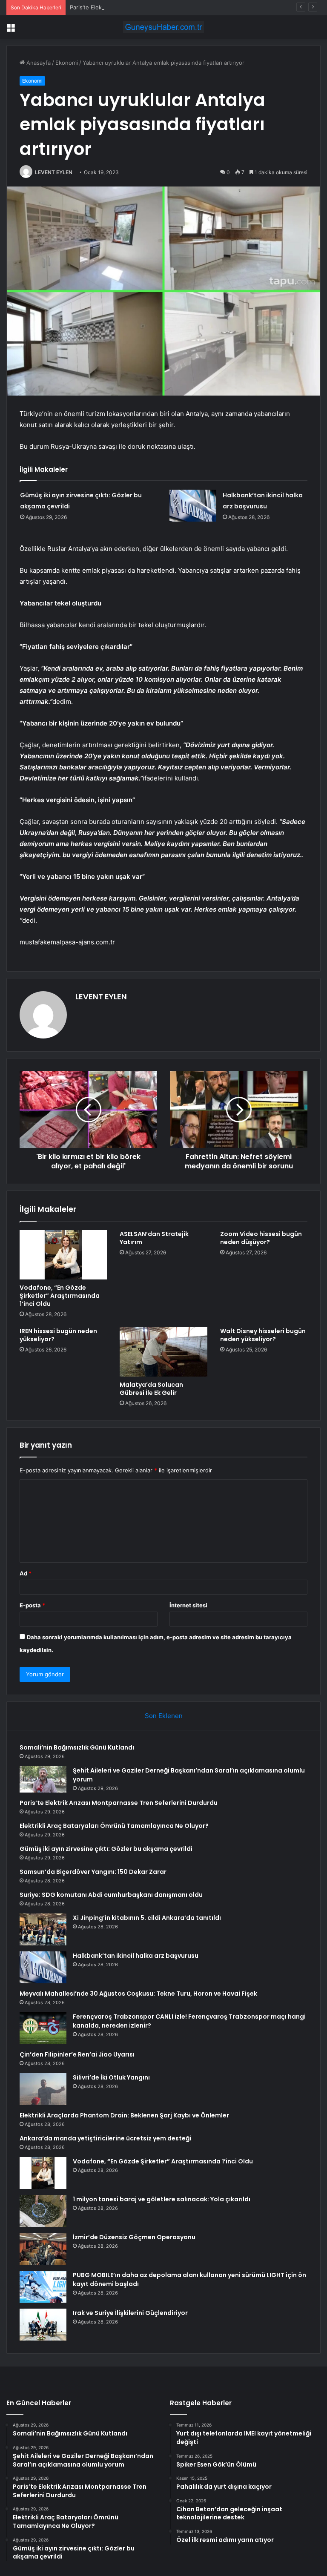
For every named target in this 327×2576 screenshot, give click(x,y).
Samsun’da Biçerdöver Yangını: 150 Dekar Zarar (93, 1872)
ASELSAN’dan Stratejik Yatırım (154, 1238)
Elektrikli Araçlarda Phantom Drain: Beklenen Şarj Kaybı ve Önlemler (124, 2115)
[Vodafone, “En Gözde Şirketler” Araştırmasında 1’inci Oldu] (63, 1255)
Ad (26, 1573)
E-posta (32, 1605)
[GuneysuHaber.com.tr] (163, 27)
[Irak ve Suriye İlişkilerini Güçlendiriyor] (43, 2325)
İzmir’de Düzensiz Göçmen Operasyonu (134, 2237)
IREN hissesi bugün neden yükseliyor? (58, 1335)
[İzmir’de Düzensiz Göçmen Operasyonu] (43, 2249)
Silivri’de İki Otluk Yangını (111, 2077)
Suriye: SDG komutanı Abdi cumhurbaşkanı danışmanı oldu (111, 1895)
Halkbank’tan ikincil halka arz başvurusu (136, 1956)
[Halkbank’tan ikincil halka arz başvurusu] (193, 506)
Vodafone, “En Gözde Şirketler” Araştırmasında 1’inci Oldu (60, 1296)
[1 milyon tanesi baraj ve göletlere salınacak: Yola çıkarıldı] (43, 2211)
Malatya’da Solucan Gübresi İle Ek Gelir (151, 1389)
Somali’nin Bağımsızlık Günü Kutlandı (77, 1747)
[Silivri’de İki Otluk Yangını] (43, 2089)
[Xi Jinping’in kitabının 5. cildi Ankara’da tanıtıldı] (43, 1929)
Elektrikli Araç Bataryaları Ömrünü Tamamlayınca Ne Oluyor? (114, 1826)
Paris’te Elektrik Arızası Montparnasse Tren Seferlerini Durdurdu (154, 7)
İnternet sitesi (188, 1605)
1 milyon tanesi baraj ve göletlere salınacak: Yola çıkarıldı (162, 2199)
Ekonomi (67, 63)
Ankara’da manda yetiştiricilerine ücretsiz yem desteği (105, 2138)
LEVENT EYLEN (54, 172)
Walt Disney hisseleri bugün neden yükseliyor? (263, 1335)
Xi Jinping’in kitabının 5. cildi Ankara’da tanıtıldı (147, 1918)
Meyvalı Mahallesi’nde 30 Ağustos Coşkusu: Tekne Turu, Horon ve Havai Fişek (138, 1994)
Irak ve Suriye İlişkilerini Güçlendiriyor (130, 2313)
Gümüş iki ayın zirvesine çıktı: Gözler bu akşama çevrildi (106, 1849)
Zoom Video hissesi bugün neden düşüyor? (261, 1238)
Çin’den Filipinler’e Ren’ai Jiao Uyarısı (77, 2054)
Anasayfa (38, 63)
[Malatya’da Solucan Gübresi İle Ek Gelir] (163, 1352)
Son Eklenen (164, 1716)
